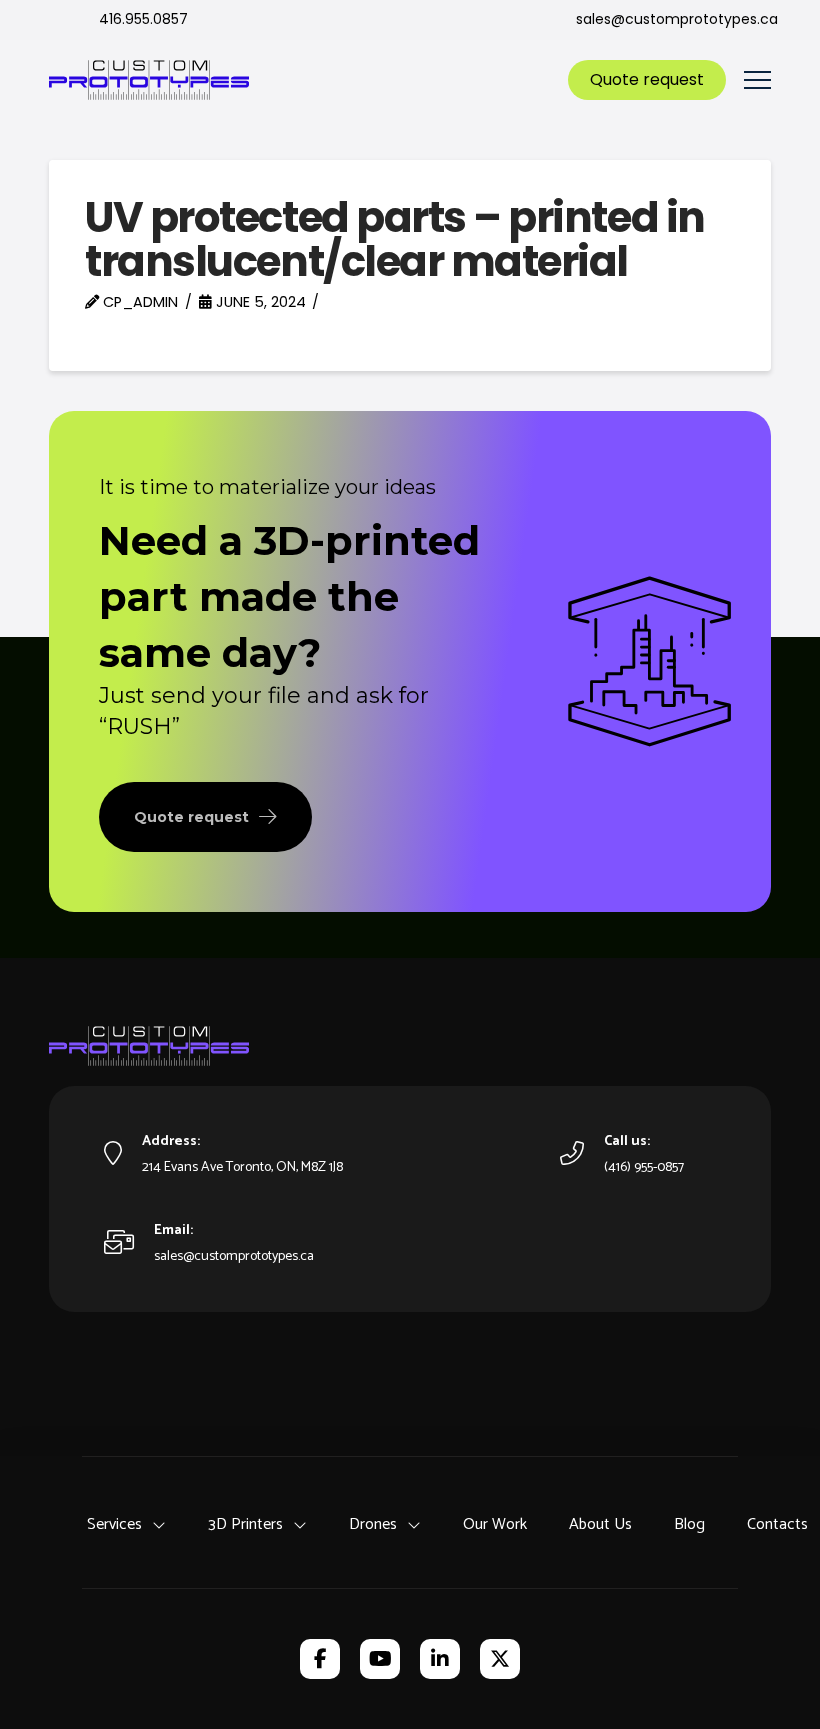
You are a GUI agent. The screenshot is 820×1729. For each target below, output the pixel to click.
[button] (757, 80)
